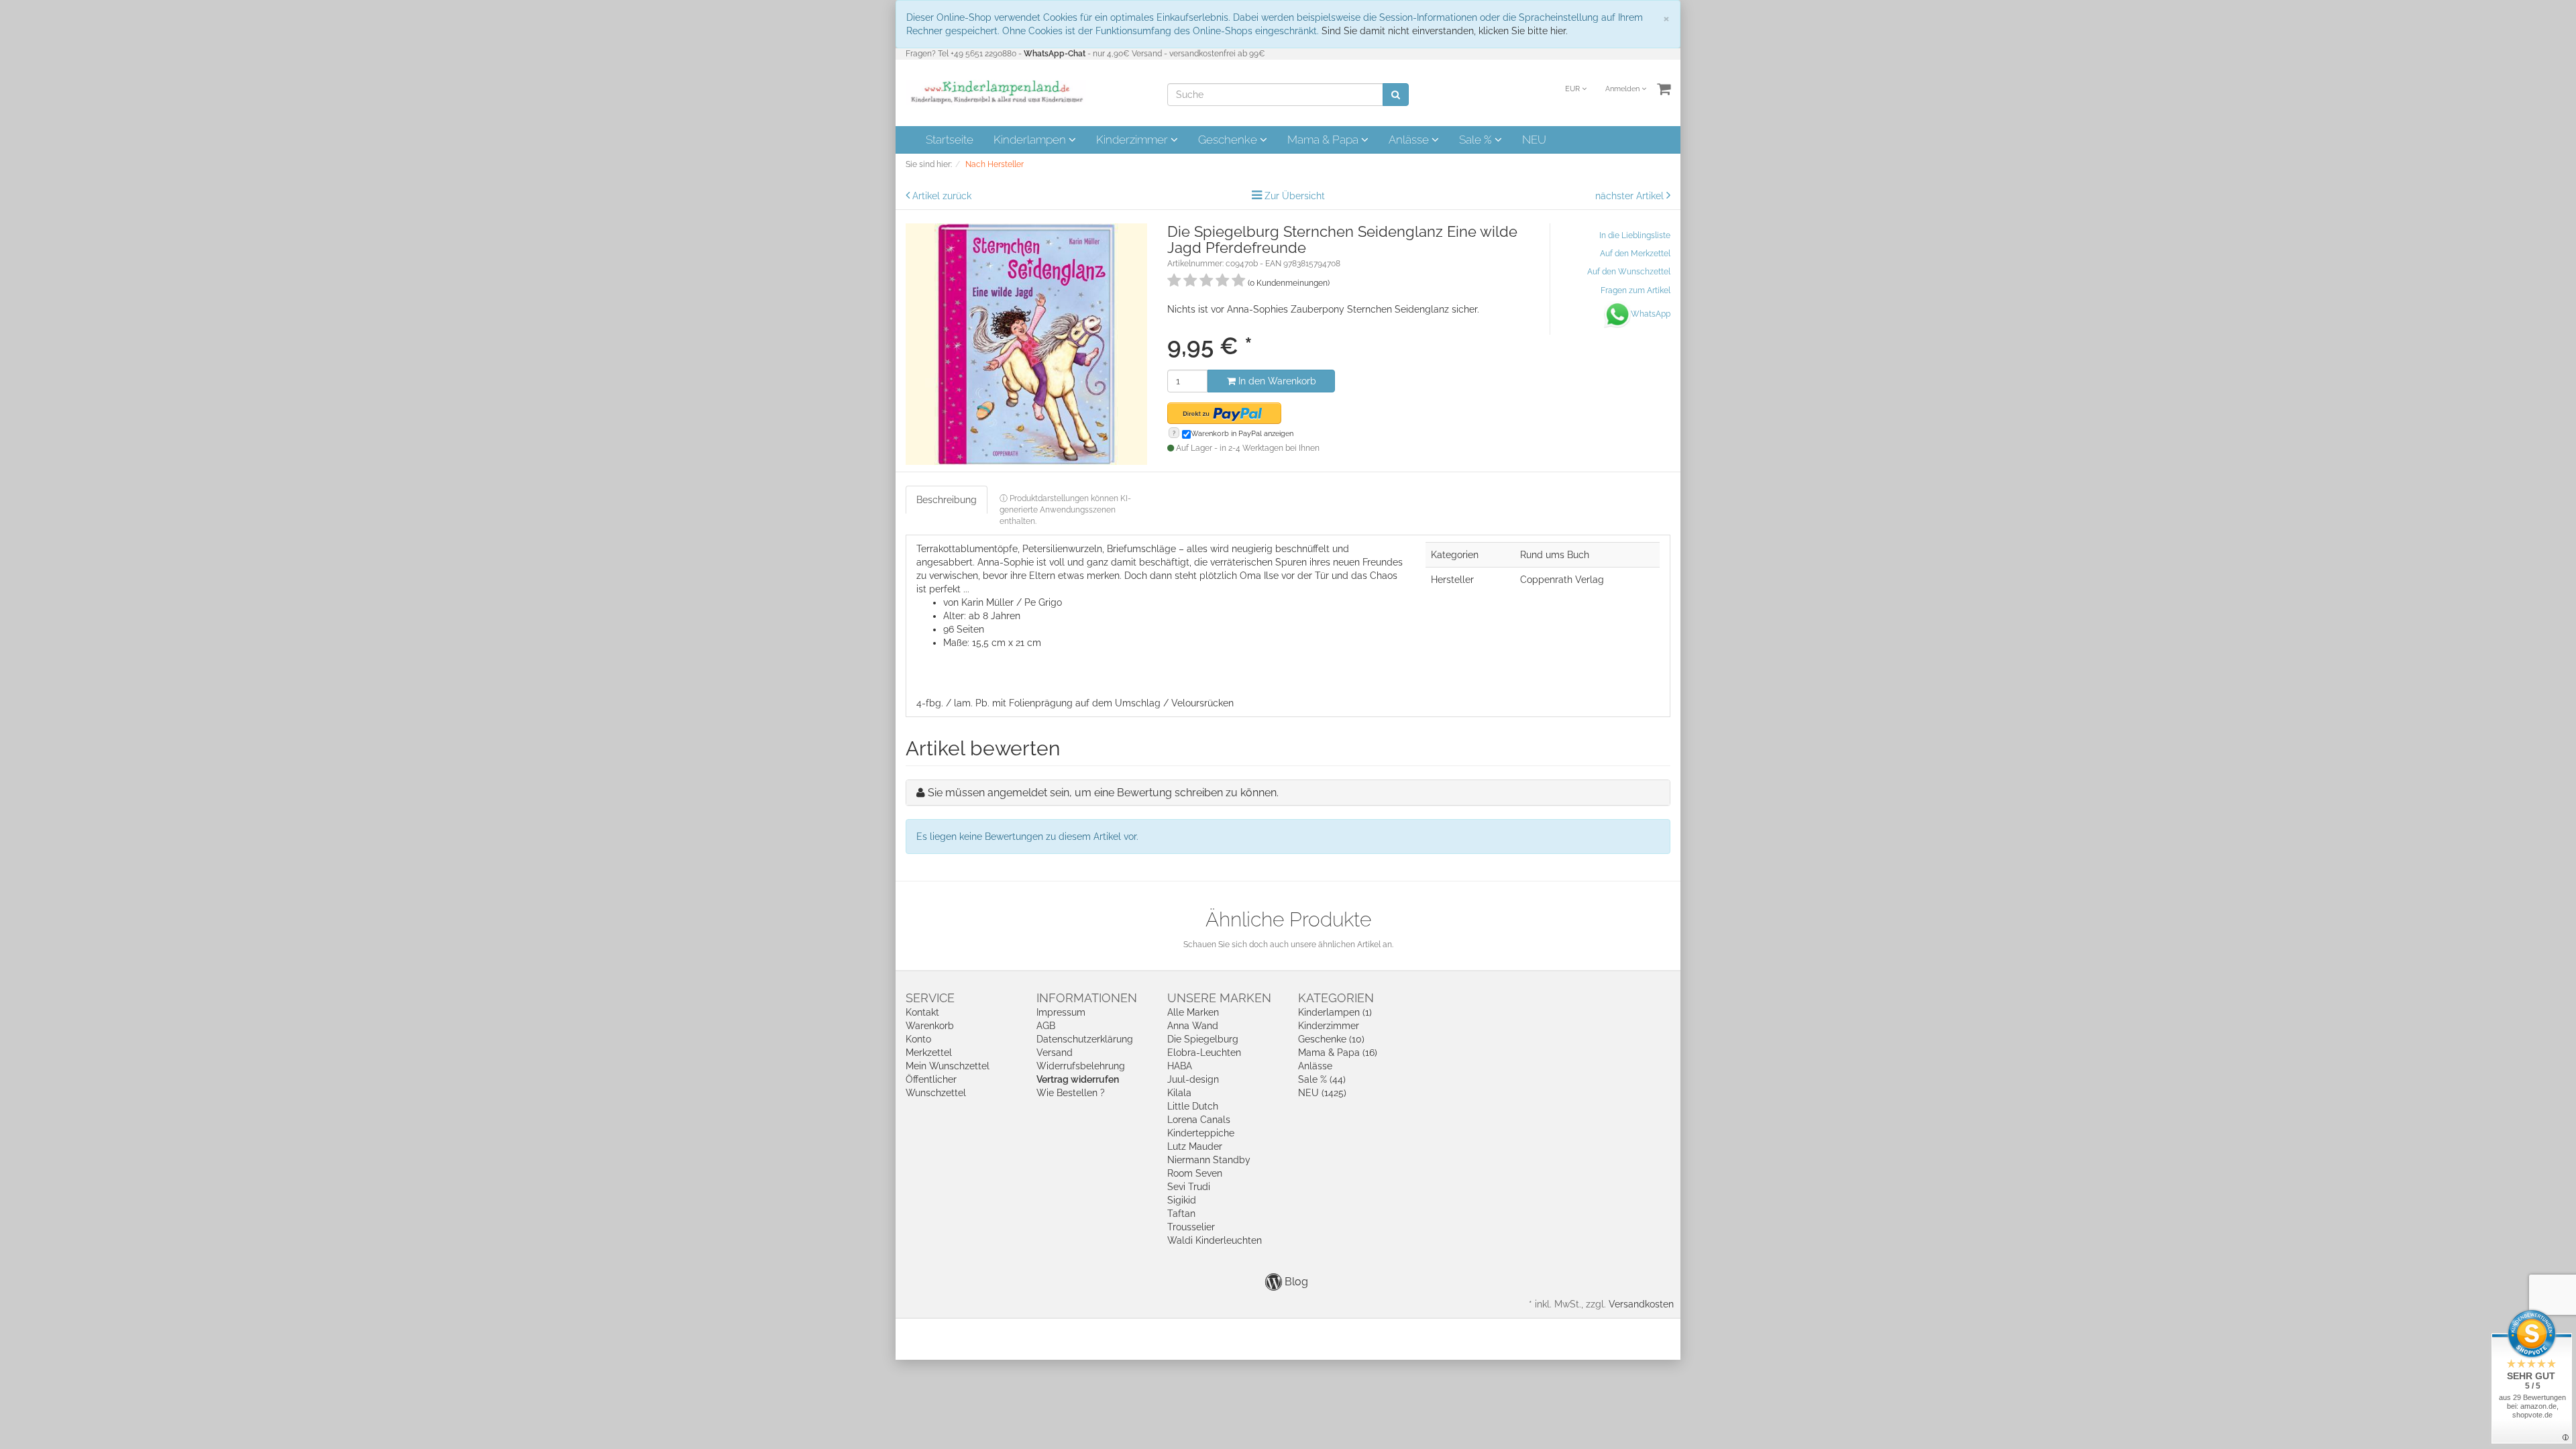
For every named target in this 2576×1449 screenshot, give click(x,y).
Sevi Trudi (1189, 1187)
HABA (1180, 1066)
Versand (1055, 1053)
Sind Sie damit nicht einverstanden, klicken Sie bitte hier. (1445, 31)
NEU (1534, 140)
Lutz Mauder (1195, 1146)
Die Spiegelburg (1203, 1039)
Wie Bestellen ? (1071, 1093)
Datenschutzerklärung (1085, 1039)
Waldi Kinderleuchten (1215, 1240)
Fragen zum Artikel (1635, 290)
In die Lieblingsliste (1635, 235)
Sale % (1477, 140)
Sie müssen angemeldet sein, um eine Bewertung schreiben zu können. (1103, 793)
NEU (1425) (1322, 1093)
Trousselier (1191, 1227)
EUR (1573, 89)
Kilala (1179, 1093)
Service (930, 998)
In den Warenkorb (1276, 381)
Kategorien (1336, 998)
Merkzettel (929, 1053)
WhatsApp (1651, 314)
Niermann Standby (1209, 1160)
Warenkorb (930, 1026)
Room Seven (1195, 1173)
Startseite (950, 140)
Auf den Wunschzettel (1629, 272)
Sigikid (1182, 1200)
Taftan (1181, 1214)
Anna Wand (1193, 1026)
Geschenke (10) (1331, 1039)
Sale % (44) (1322, 1079)
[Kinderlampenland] (996, 92)
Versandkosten (1641, 1304)
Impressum (1061, 1012)
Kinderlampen (1031, 140)
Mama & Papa (1324, 140)
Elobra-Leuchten (1204, 1053)
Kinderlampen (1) (1335, 1012)
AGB (1046, 1026)
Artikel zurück (942, 196)
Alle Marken (1193, 1012)
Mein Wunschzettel (948, 1066)
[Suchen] (1396, 95)
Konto (918, 1039)
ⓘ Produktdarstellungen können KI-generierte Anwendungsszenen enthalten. (1065, 510)
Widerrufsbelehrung (1081, 1066)
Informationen (1087, 998)
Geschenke (1229, 140)
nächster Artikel (1631, 196)
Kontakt (922, 1012)
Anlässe (1410, 140)
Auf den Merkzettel (1635, 254)
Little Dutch (1193, 1106)
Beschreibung (947, 500)
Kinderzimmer (1133, 140)
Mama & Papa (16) (1338, 1053)
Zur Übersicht (1295, 196)
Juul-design (1193, 1079)
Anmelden (1623, 89)
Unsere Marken (1219, 998)
